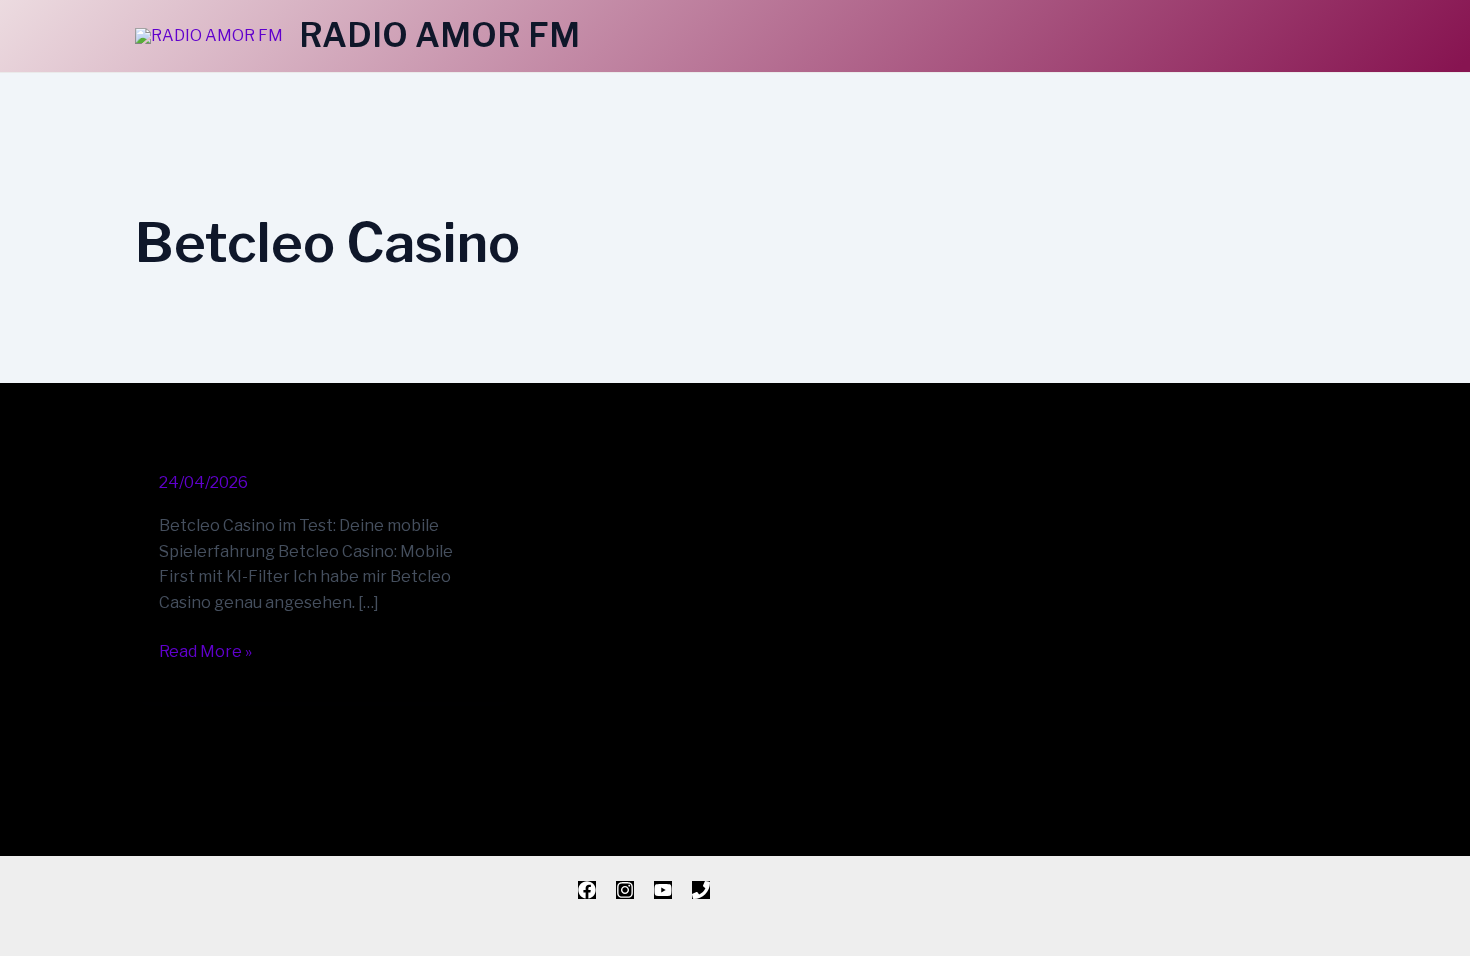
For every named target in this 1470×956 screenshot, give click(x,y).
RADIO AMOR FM (439, 35)
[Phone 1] (701, 890)
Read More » (205, 650)
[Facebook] (587, 890)
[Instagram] (625, 890)
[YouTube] (663, 890)
